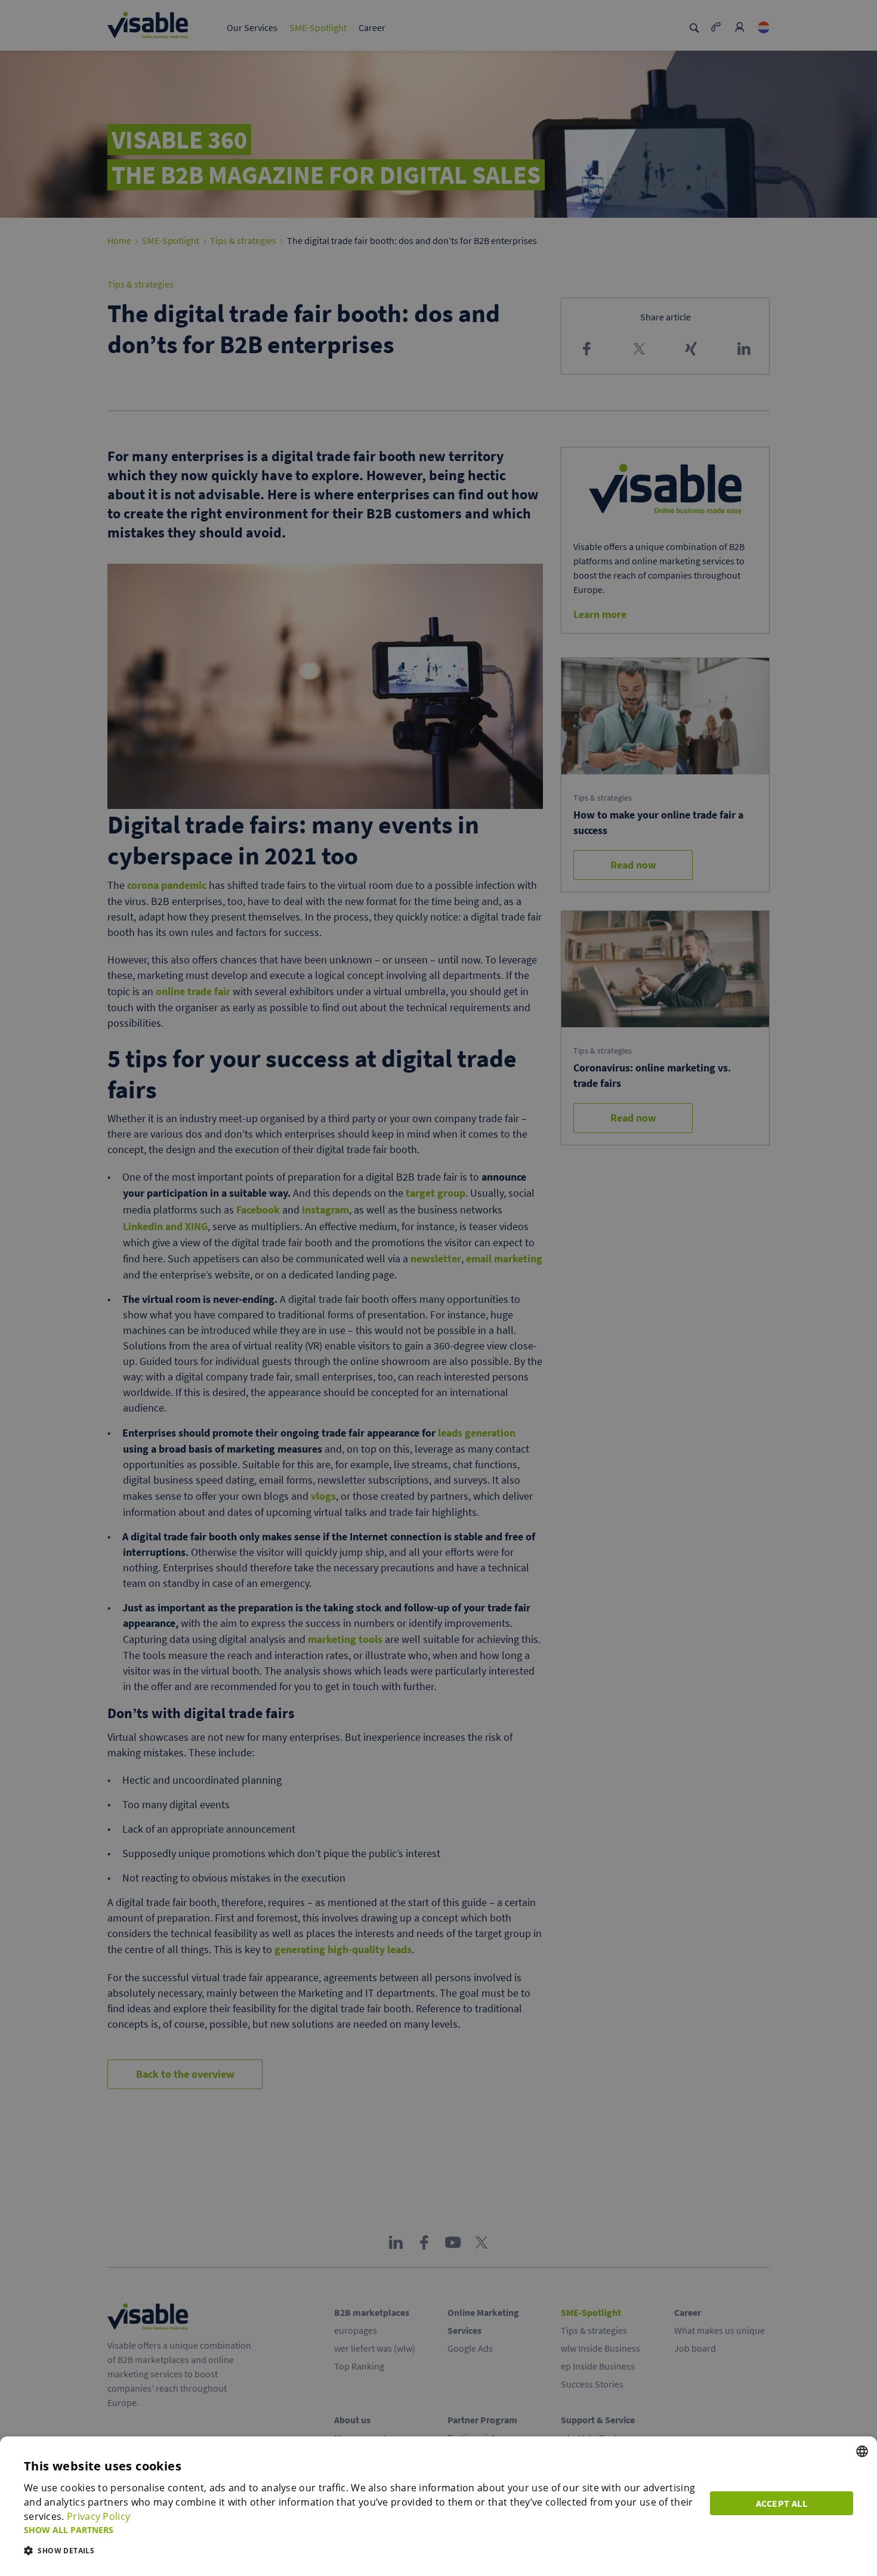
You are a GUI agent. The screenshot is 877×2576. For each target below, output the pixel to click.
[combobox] (862, 2451)
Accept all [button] (782, 2503)
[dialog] (438, 2506)
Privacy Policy (98, 2516)
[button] (360, 2530)
